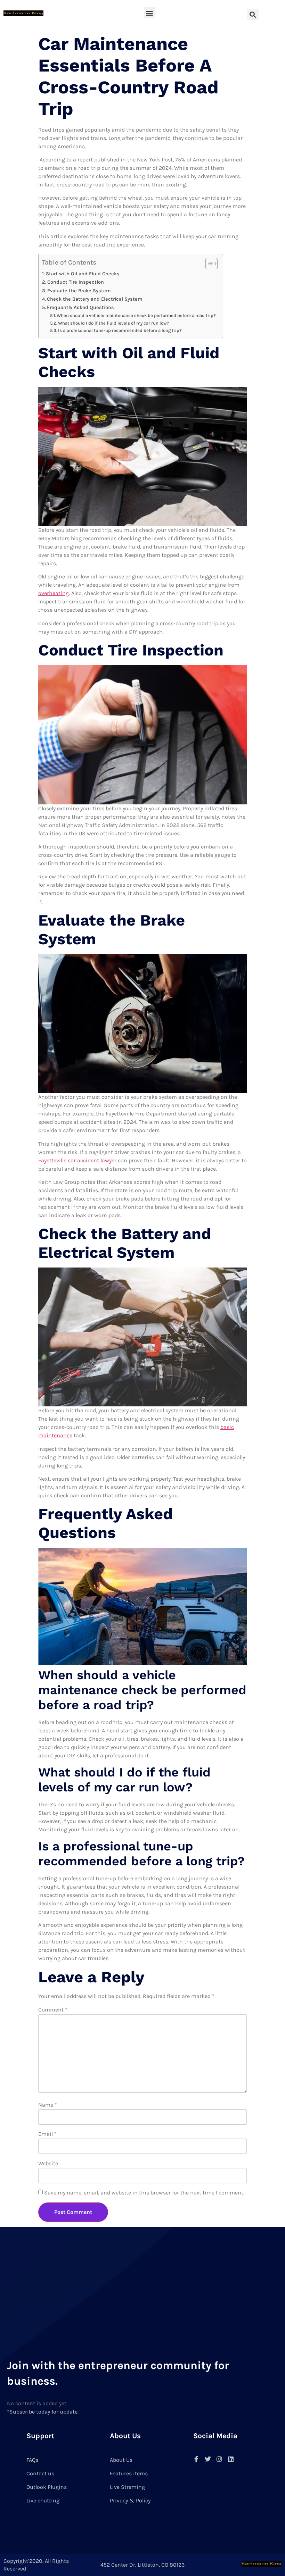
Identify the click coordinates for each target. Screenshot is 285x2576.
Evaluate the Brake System (79, 291)
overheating (54, 593)
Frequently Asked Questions (80, 307)
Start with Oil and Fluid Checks (83, 274)
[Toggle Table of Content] (208, 264)
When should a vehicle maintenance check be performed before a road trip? (136, 315)
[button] (150, 13)
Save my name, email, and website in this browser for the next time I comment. (144, 2193)
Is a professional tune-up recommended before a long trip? (120, 330)
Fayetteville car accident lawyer (77, 1160)
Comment (53, 2010)
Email (47, 2134)
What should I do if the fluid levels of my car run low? (114, 323)
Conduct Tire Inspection (76, 282)
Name (48, 2105)
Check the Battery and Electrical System (95, 299)
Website (48, 2163)
